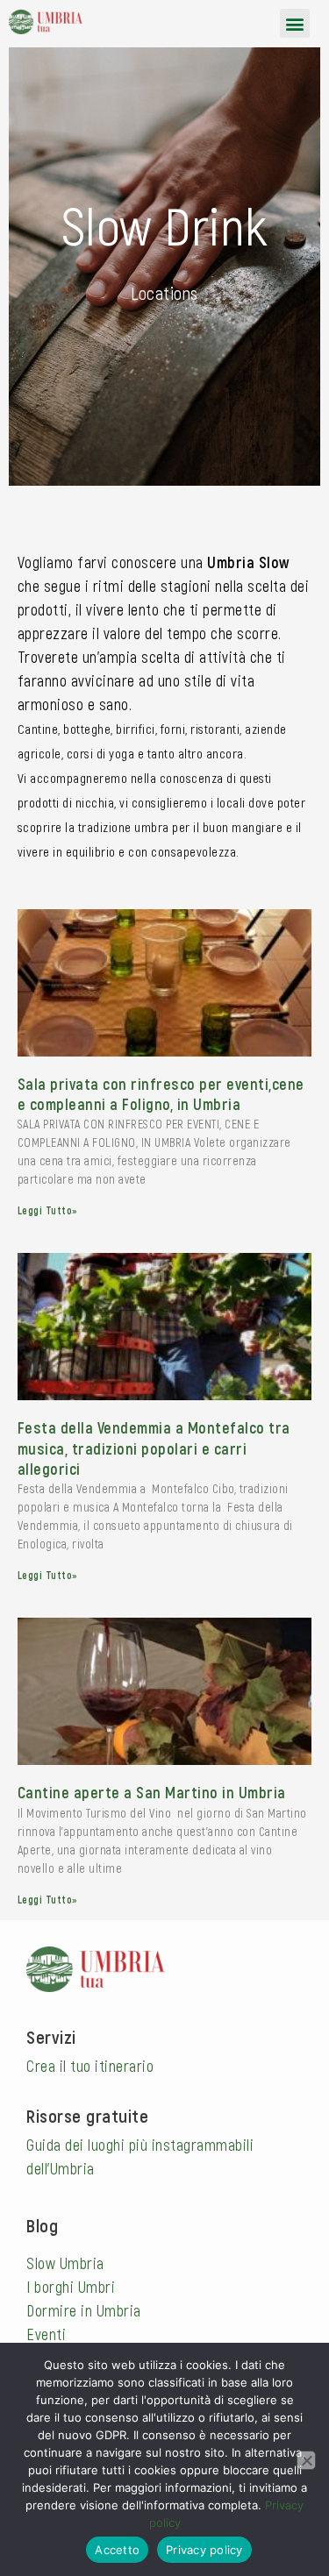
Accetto (117, 2550)
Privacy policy (204, 2550)
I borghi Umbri (71, 2287)
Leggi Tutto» (48, 1210)
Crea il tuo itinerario (90, 2066)
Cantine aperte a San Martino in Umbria (152, 1792)
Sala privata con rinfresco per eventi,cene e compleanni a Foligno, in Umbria (161, 1094)
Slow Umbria (65, 2263)
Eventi (46, 2334)
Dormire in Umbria (84, 2310)
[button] (295, 23)
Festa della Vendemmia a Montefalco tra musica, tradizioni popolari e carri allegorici (154, 1448)
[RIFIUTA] (306, 2460)
